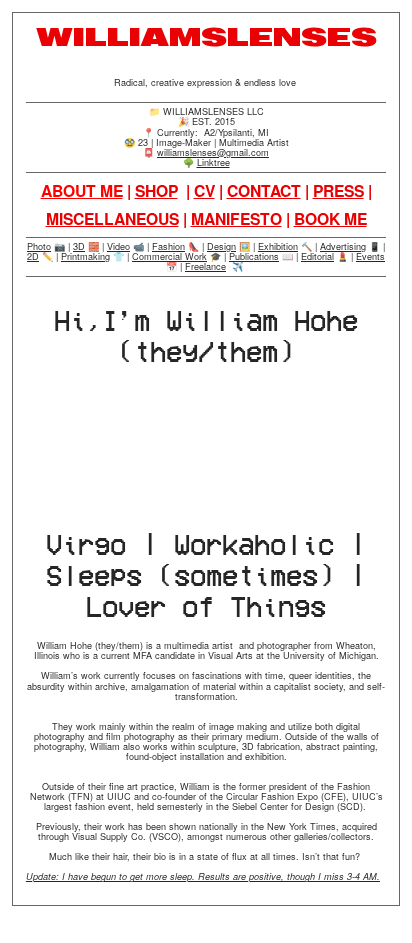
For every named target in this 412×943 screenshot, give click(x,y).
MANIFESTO (236, 218)
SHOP (156, 190)
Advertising (343, 246)
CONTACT (264, 190)
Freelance (205, 266)
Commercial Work (169, 256)
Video (118, 246)
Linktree (213, 162)
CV (204, 190)
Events (370, 256)
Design (221, 246)
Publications (254, 256)
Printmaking (85, 256)
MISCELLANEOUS (112, 218)
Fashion (168, 246)
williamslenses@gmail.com (213, 152)
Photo (39, 246)
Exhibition (278, 246)
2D (33, 256)
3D (79, 246)
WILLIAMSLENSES (206, 38)
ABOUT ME (82, 190)
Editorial (317, 256)
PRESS (338, 190)
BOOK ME (330, 218)
